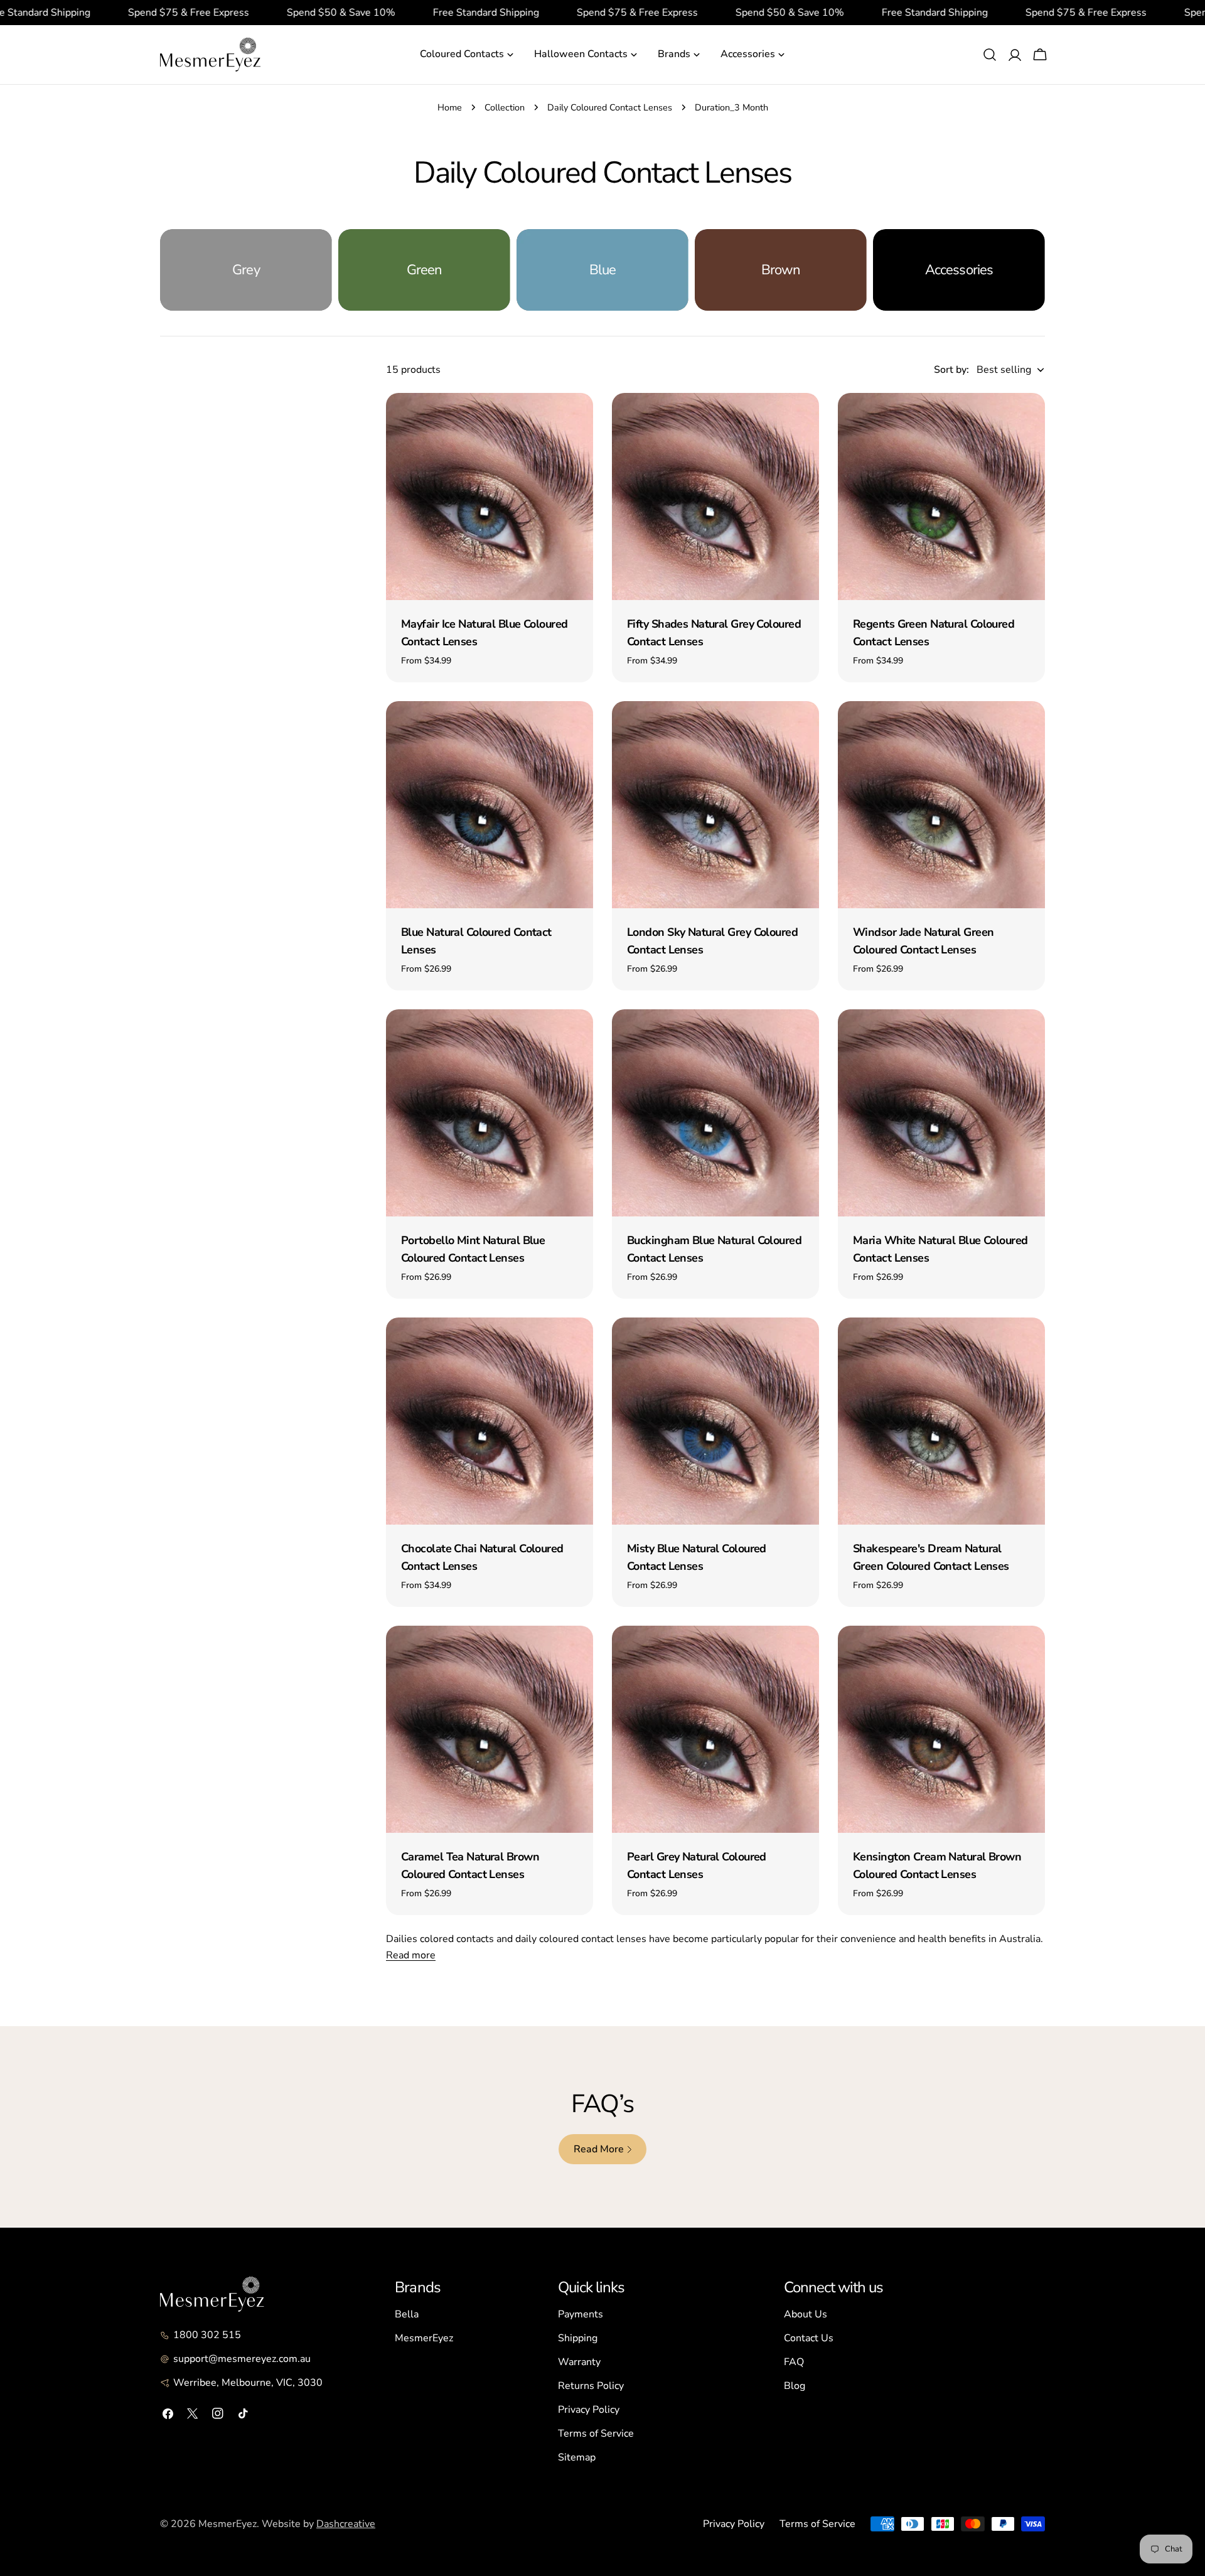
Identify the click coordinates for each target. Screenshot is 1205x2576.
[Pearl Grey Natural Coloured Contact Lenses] (715, 1729)
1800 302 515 (207, 2335)
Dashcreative (346, 2524)
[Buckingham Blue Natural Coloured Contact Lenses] (715, 1113)
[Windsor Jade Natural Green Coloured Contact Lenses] (941, 805)
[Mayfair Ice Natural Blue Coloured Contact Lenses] (490, 496)
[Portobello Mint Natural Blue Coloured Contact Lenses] (490, 1113)
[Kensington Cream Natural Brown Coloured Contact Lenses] (941, 1729)
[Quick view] (575, 421)
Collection (505, 107)
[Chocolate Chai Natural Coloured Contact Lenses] (490, 1421)
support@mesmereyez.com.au (242, 2359)
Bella (407, 2314)
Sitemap (577, 2457)
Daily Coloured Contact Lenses (610, 107)
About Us (806, 2314)
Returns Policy (591, 2386)
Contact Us (809, 2338)
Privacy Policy (589, 2410)
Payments (581, 2314)
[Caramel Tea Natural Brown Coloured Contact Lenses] (490, 1729)
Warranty (579, 2362)
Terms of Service (596, 2434)
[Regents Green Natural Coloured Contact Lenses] (941, 496)
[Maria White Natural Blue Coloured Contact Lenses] (941, 1113)
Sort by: (951, 370)
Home (450, 107)
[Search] (990, 55)
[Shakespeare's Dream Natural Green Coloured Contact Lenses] (941, 1421)
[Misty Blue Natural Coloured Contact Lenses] (715, 1421)
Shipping (578, 2338)
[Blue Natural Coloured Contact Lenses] (490, 805)
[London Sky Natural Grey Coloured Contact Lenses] (715, 805)
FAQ (794, 2362)
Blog (795, 2386)
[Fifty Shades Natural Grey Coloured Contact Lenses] (715, 496)
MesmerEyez (424, 2338)
